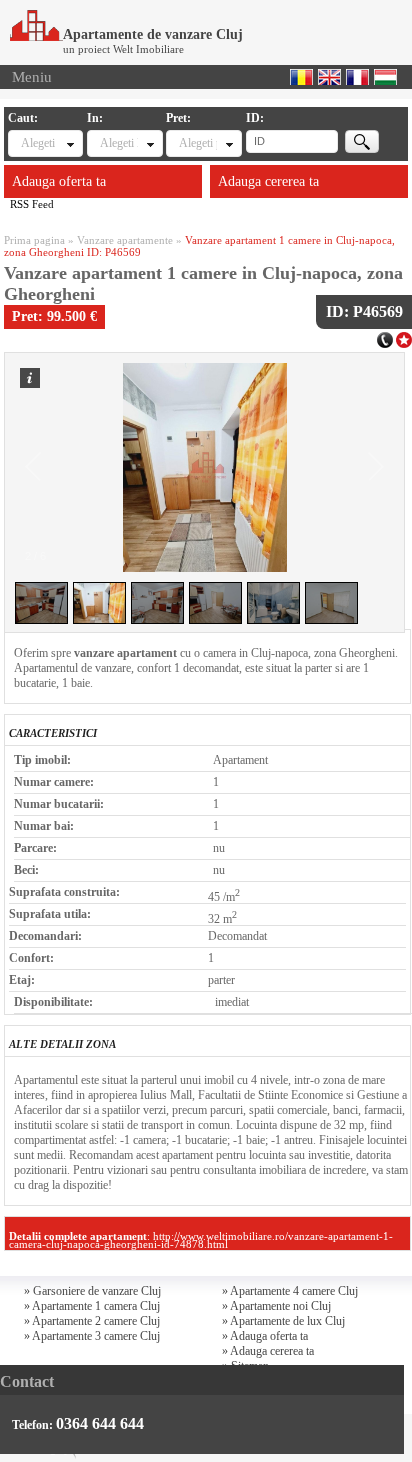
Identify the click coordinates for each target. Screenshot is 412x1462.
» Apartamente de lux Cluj (283, 1321)
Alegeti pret (197, 143)
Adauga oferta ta (59, 181)
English (329, 77)
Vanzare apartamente (125, 240)
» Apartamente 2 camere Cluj (92, 1321)
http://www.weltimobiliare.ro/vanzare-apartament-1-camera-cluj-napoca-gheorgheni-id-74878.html (201, 1240)
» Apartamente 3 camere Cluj (92, 1336)
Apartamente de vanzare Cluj (153, 34)
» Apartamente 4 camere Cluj (290, 1291)
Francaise (357, 77)
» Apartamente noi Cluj (276, 1306)
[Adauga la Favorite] (404, 338)
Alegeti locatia (118, 143)
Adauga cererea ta (268, 181)
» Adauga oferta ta (265, 1336)
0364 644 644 (100, 1423)
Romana (301, 77)
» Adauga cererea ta (268, 1351)
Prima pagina (34, 240)
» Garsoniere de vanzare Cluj (92, 1291)
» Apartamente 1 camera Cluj (92, 1306)
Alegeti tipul (39, 143)
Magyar (385, 77)
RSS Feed (32, 204)
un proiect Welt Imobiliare (123, 49)
